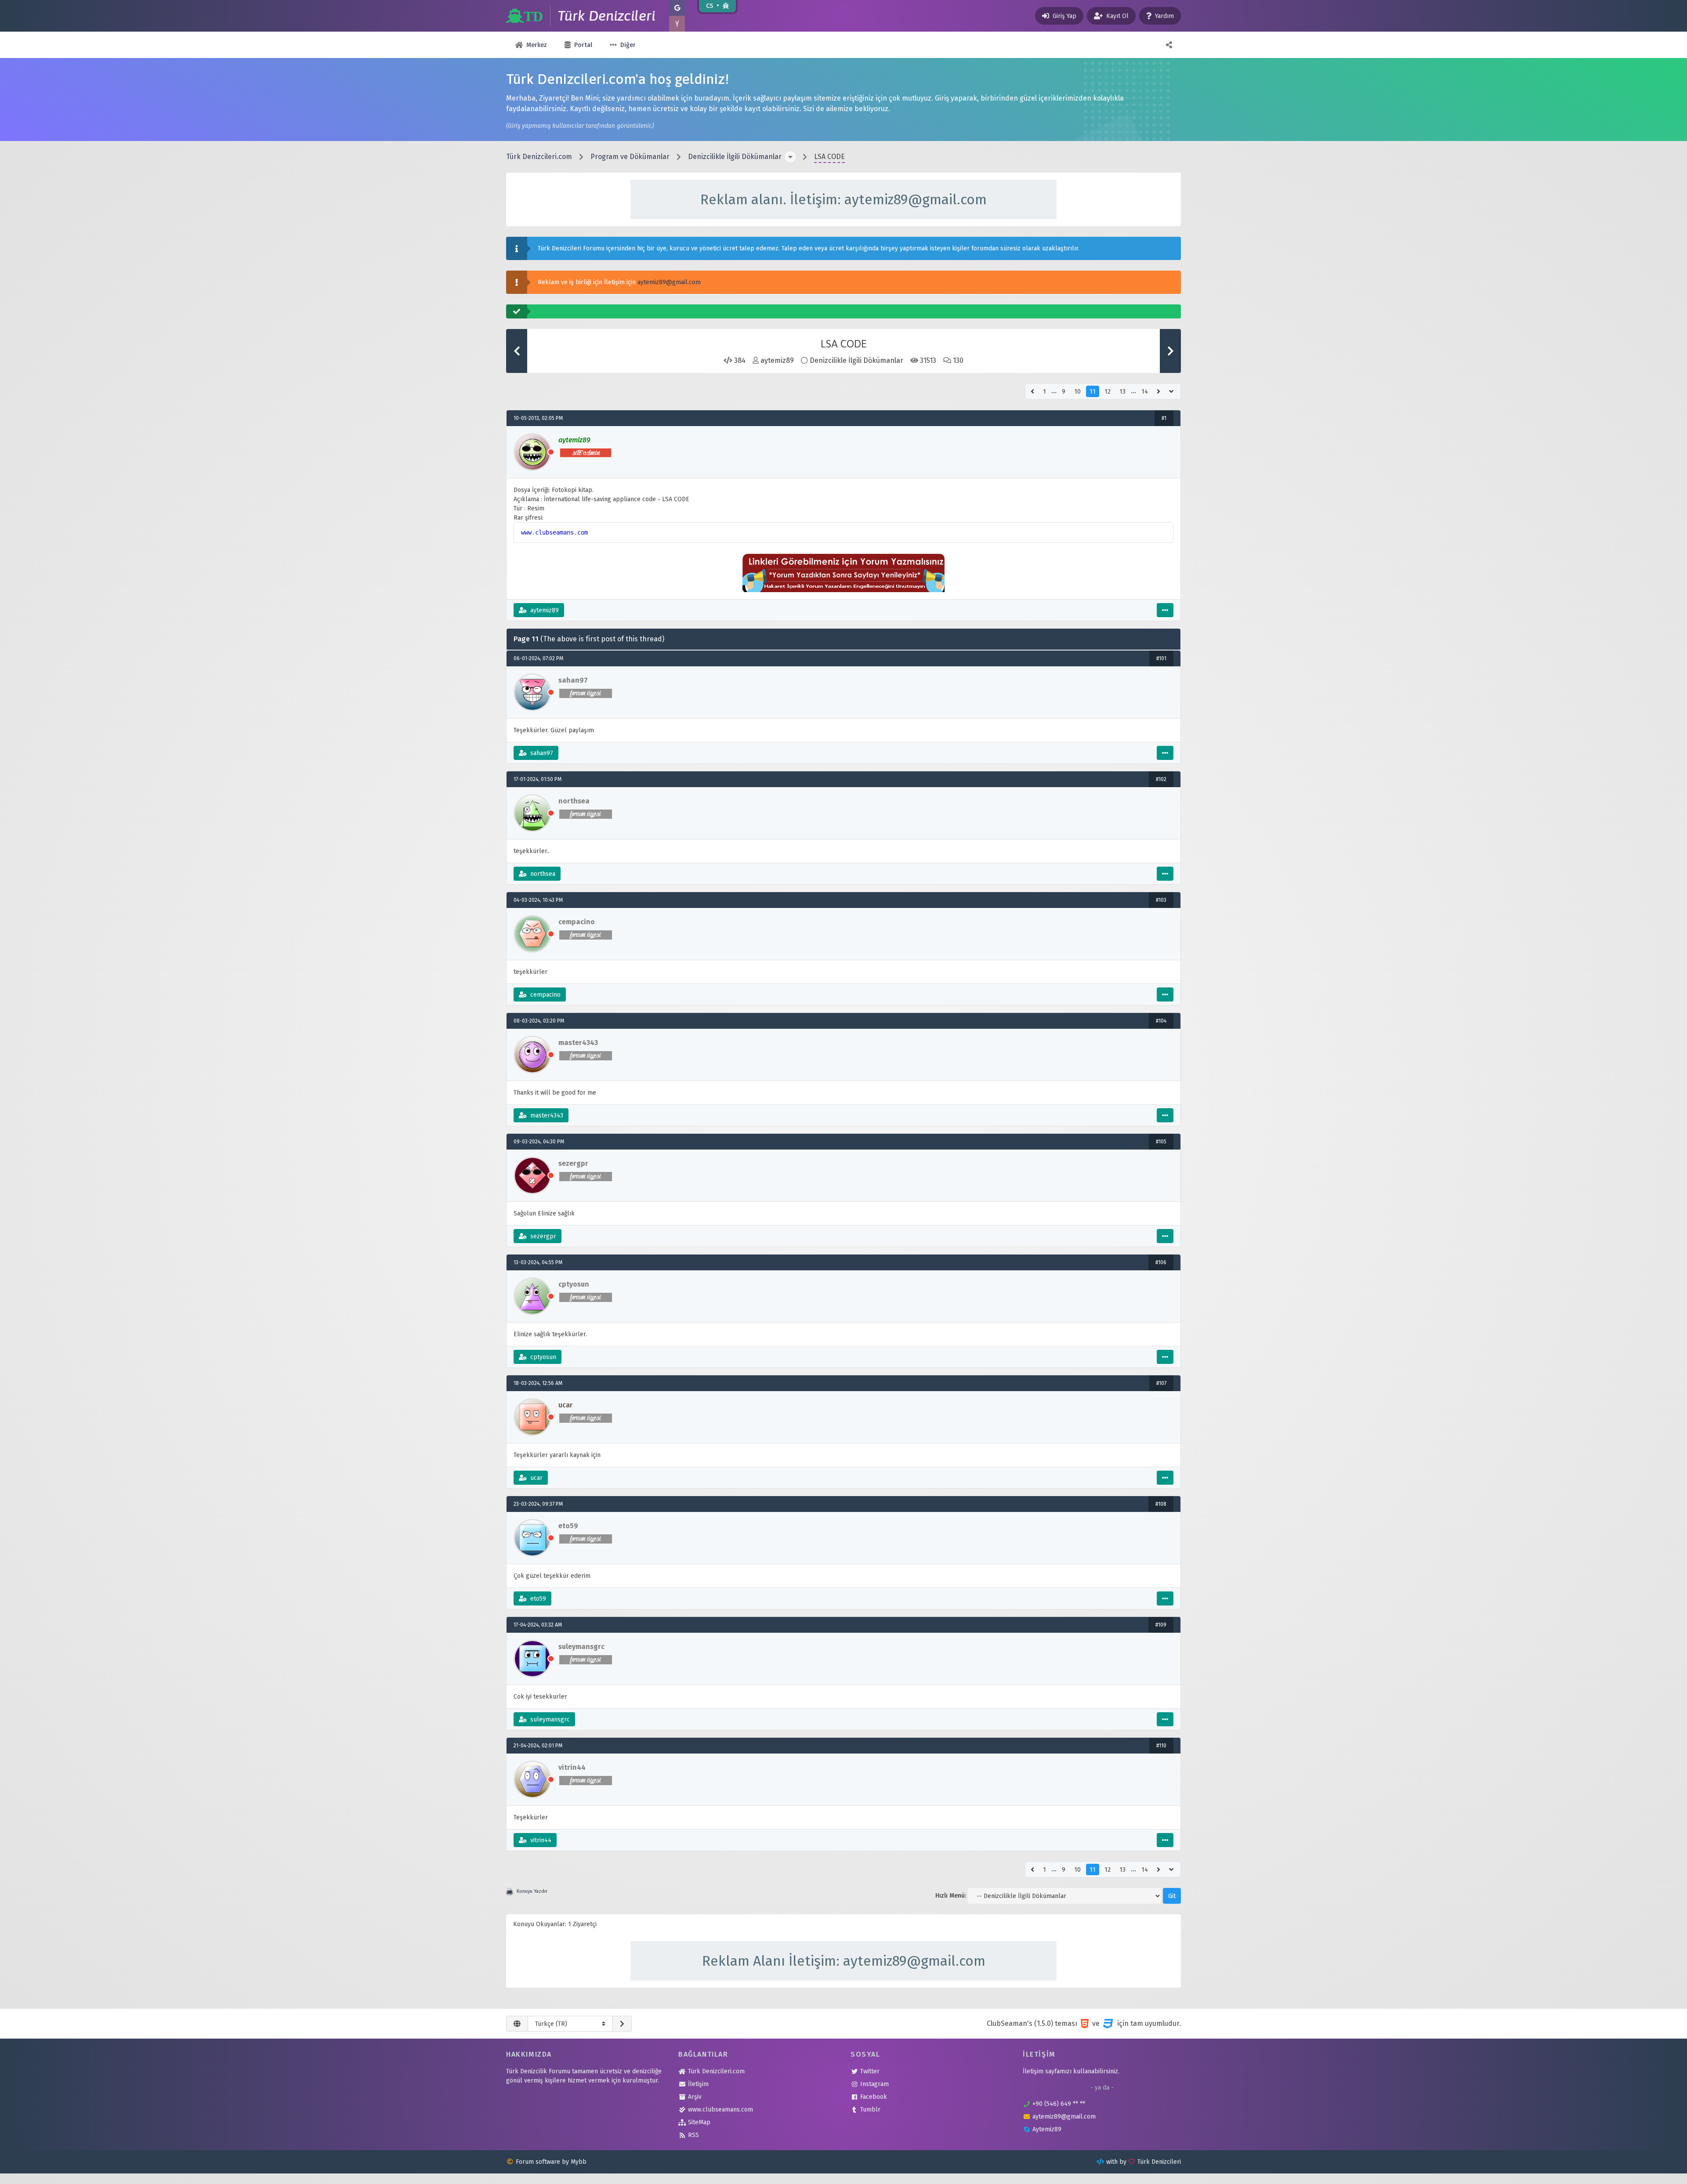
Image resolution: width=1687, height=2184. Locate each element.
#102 (1161, 779)
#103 (1161, 900)
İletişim (698, 2084)
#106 (1161, 1262)
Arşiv (695, 2097)
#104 (1161, 1021)
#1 (1164, 418)
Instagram (874, 2084)
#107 (1161, 1383)
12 (1108, 392)
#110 (1161, 1746)
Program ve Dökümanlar (630, 157)
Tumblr (870, 2110)
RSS (693, 2135)
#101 (1161, 658)
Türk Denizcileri (1159, 2162)
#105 (1161, 1142)
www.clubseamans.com (720, 2110)
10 (1077, 392)
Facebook (874, 2097)
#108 (1161, 1504)
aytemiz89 (777, 360)
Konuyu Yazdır (532, 1891)
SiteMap (699, 2122)
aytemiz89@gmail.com (669, 282)
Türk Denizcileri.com (539, 157)
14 (1145, 392)
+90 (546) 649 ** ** (1059, 2104)
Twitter (870, 2071)
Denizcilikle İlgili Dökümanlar (735, 157)
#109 (1161, 1625)
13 (1122, 392)
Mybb (579, 2162)
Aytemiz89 (1047, 2129)
